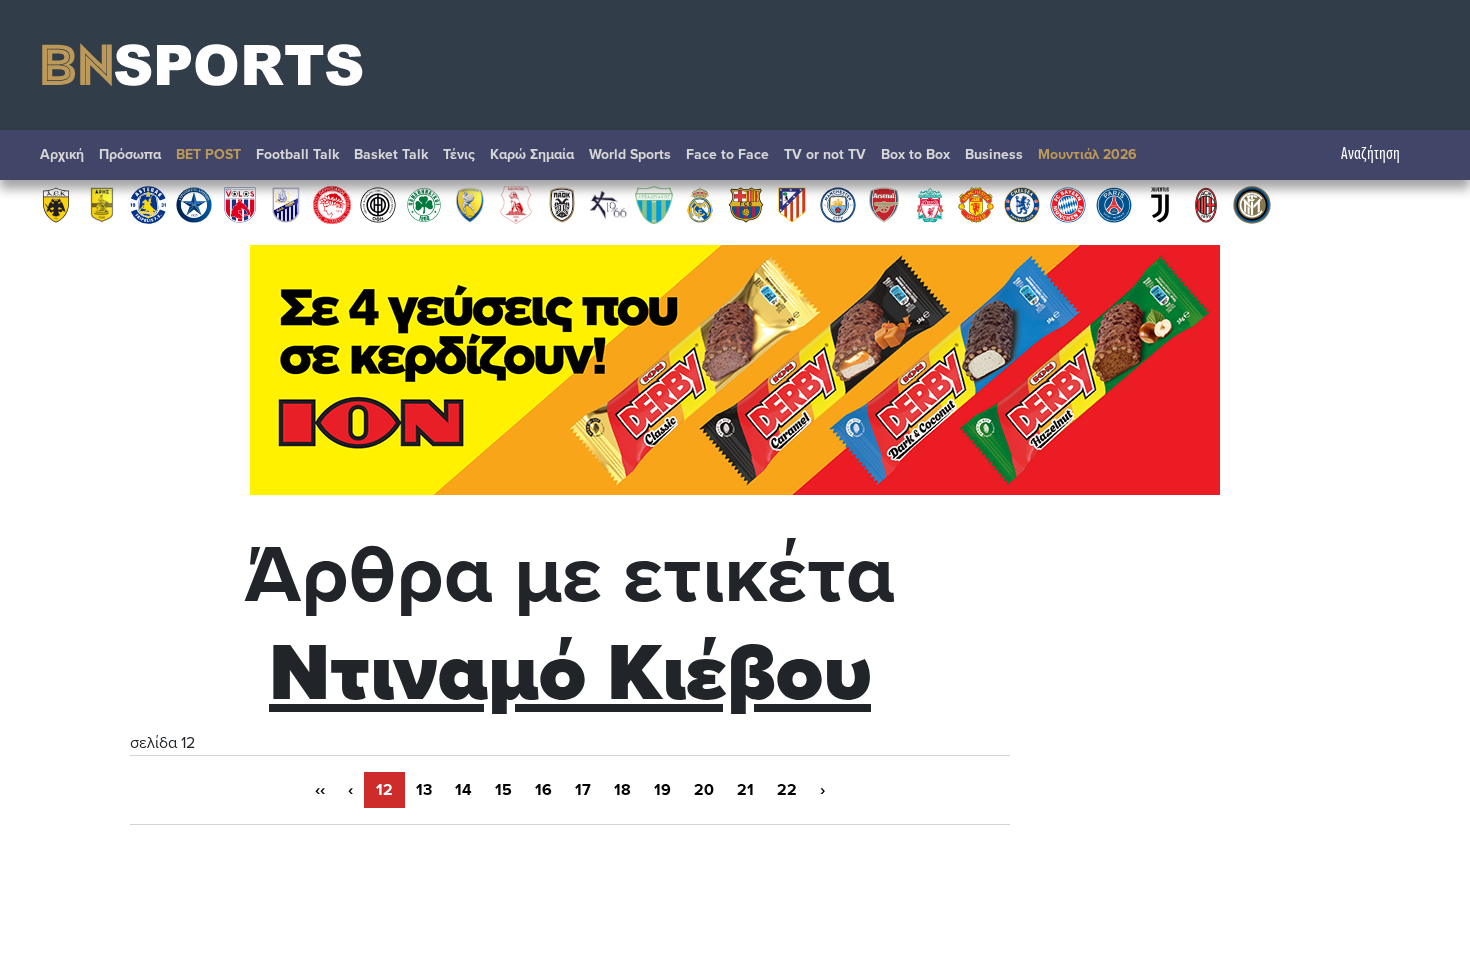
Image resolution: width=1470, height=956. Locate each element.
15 (503, 790)
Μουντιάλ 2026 (1087, 154)
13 (424, 790)
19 (662, 790)
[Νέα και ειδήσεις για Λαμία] (286, 204)
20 (704, 790)
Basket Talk (391, 154)
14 (463, 790)
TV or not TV (825, 154)
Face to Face (727, 154)
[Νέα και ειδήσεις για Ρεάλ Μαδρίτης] (700, 204)
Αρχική (62, 154)
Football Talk (297, 154)
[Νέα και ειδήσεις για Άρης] (102, 204)
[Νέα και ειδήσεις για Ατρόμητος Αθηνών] (194, 204)
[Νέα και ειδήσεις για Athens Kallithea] (608, 204)
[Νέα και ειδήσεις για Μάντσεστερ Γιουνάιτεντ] (976, 204)
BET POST (208, 154)
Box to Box (915, 154)
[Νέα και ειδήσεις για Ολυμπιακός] (332, 204)
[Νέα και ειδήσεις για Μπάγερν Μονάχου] (1068, 204)
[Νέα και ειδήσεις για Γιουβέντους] (1160, 204)
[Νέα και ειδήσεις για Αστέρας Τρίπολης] (148, 204)
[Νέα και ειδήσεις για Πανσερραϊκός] (516, 204)
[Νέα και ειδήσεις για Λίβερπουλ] (930, 204)
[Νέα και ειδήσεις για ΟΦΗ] (378, 204)
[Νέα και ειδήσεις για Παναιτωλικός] (470, 204)
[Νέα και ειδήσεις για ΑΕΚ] (56, 204)
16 (543, 790)
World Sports (630, 154)
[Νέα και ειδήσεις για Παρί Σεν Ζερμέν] (1114, 204)
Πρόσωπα (130, 154)
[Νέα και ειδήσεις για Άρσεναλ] (884, 204)
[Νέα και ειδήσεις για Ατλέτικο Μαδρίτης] (792, 204)
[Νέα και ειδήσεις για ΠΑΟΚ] (562, 204)
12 (384, 790)
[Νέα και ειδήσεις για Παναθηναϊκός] (424, 204)
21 (745, 790)
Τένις (459, 154)
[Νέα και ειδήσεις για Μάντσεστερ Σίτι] (838, 204)
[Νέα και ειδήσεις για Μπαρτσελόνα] (746, 204)
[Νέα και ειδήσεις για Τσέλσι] (1022, 204)
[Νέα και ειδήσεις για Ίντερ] (1252, 204)
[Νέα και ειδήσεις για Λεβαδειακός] (654, 204)
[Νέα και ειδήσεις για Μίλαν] (1206, 204)
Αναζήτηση (1370, 154)
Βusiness (994, 154)
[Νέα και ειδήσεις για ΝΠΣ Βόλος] (240, 204)
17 (583, 790)
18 (622, 790)
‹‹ (320, 790)
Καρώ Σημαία (532, 154)
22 (787, 790)
